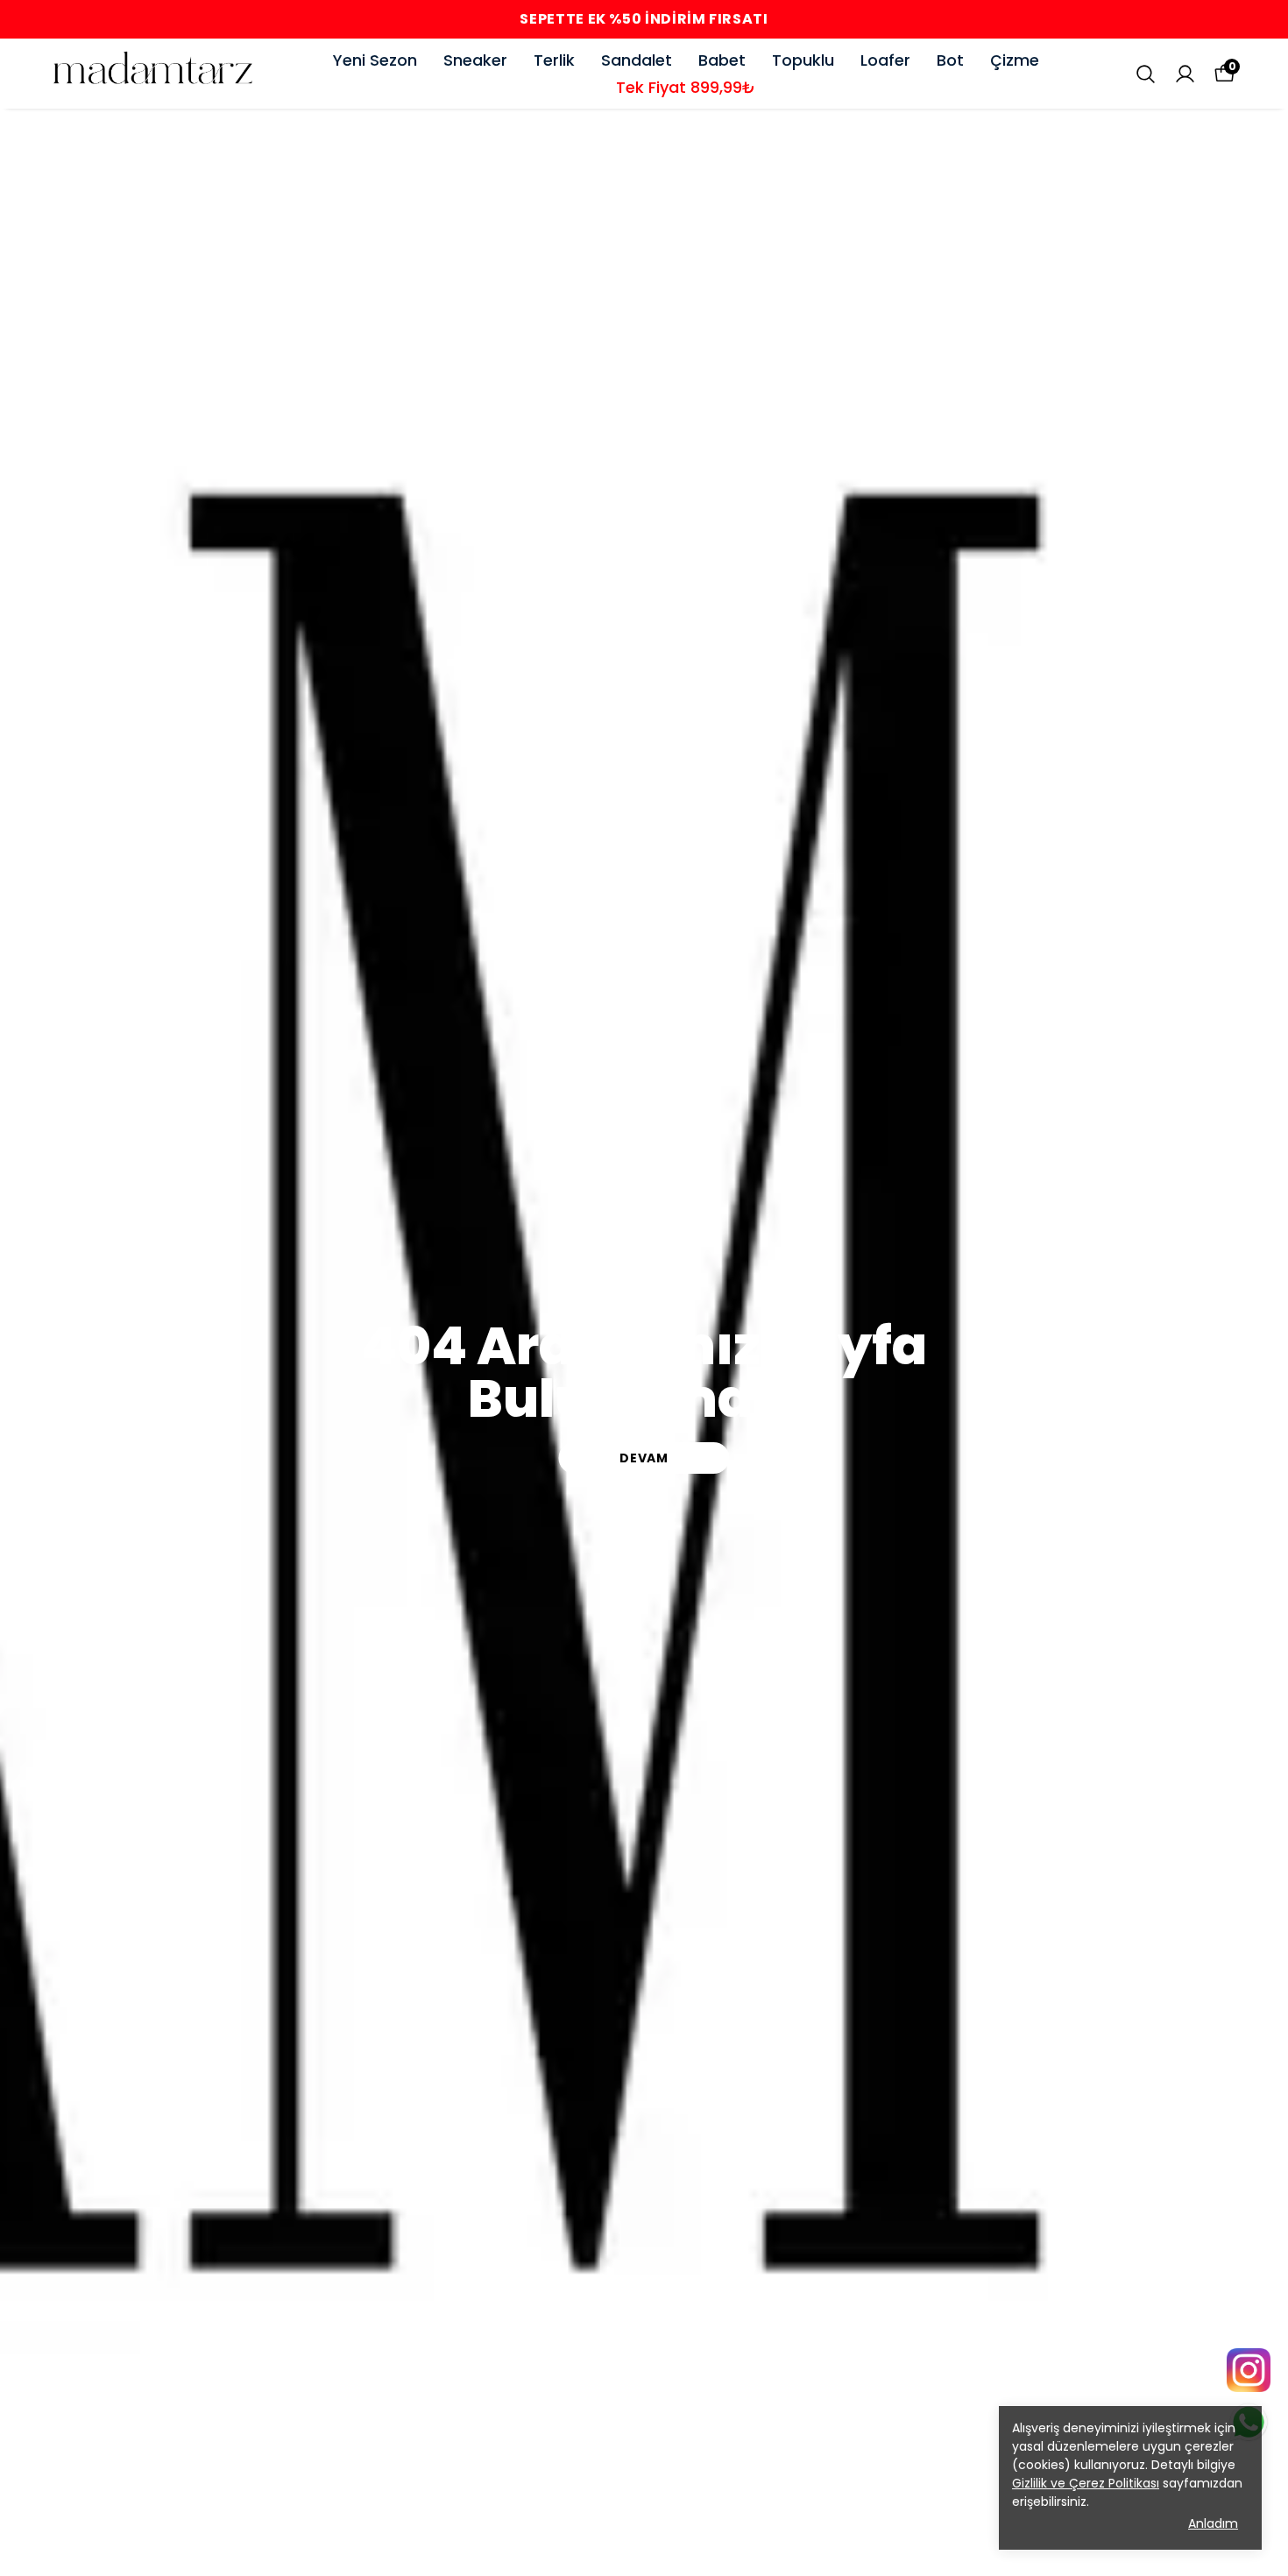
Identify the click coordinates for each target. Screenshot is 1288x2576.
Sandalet (637, 60)
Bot (950, 60)
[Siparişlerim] (1185, 74)
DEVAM (644, 1458)
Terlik (554, 60)
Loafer (885, 60)
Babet (722, 60)
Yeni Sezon (375, 60)
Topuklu (803, 60)
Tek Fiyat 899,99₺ (686, 87)
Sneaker (475, 60)
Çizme (1015, 60)
